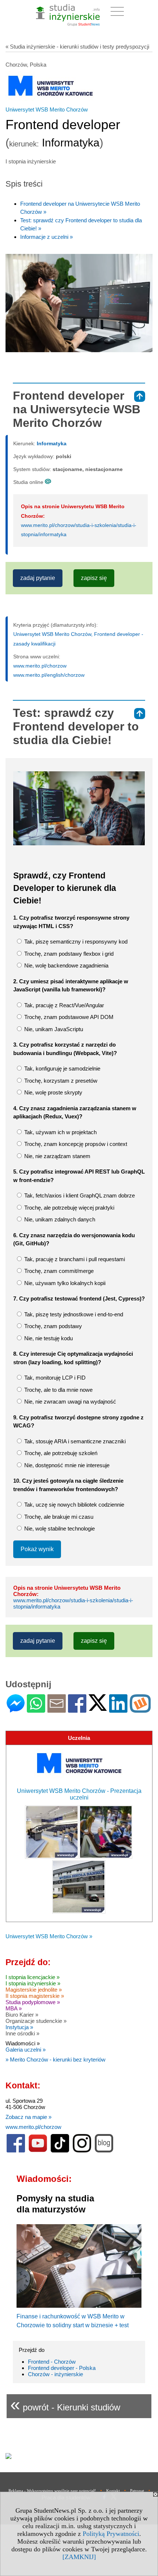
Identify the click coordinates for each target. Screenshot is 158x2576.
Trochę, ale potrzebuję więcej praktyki (69, 1208)
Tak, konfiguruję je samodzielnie (62, 1068)
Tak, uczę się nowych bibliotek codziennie (73, 1505)
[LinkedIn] (118, 1710)
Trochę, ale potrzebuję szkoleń (60, 1453)
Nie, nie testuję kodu (48, 1338)
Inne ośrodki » (22, 2033)
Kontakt (113, 2491)
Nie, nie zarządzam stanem (57, 1156)
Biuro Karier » (22, 2015)
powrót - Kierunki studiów (65, 2404)
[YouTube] (38, 2151)
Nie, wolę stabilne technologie (59, 1528)
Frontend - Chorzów (52, 2362)
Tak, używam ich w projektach (60, 1132)
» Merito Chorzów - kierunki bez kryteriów (55, 2060)
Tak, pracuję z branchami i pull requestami (74, 1259)
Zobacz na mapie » (28, 2117)
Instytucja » (19, 2027)
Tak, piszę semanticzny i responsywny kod (75, 942)
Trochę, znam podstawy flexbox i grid (68, 954)
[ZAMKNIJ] (79, 2557)
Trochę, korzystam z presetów (60, 1081)
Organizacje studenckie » (36, 2021)
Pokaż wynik (37, 1549)
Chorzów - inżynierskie (55, 2374)
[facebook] (16, 2151)
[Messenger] (16, 1710)
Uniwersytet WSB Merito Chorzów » (49, 1936)
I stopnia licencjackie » (33, 1977)
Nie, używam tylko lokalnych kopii (64, 1283)
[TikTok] (60, 2151)
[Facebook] (77, 1710)
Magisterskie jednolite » (34, 1990)
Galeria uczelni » (26, 2050)
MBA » (14, 2008)
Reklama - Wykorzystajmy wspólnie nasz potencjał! (52, 2491)
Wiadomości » (23, 2043)
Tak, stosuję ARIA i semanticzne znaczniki (74, 1441)
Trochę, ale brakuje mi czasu (58, 1517)
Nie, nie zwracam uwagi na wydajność (69, 1402)
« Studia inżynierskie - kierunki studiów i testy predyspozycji (77, 47)
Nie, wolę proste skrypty (53, 1092)
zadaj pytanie (38, 578)
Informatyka (52, 443)
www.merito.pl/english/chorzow (49, 675)
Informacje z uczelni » (46, 237)
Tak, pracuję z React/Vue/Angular (63, 1005)
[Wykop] (140, 1710)
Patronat (137, 2491)
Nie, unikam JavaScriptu (53, 1029)
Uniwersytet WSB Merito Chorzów (47, 109)
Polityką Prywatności (111, 2534)
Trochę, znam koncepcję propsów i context (75, 1144)
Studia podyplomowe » (33, 2002)
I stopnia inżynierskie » (33, 1983)
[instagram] (82, 2151)
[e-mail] (57, 1710)
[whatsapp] (36, 1710)
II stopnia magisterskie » (35, 1996)
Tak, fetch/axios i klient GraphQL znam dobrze (79, 1195)
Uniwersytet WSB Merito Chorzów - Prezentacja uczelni (79, 1794)
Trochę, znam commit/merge (58, 1271)
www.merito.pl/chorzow (40, 666)
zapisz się (94, 578)
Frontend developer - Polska (62, 2368)
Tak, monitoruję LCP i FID (54, 1378)
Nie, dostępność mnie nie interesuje (66, 1465)
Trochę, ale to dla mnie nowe (58, 1390)
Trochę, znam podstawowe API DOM (68, 1017)
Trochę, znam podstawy (52, 1326)
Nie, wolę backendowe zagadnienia (66, 965)
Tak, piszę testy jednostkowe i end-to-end (73, 1314)
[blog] (104, 2151)
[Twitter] (98, 1708)
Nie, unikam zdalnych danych (59, 1219)
